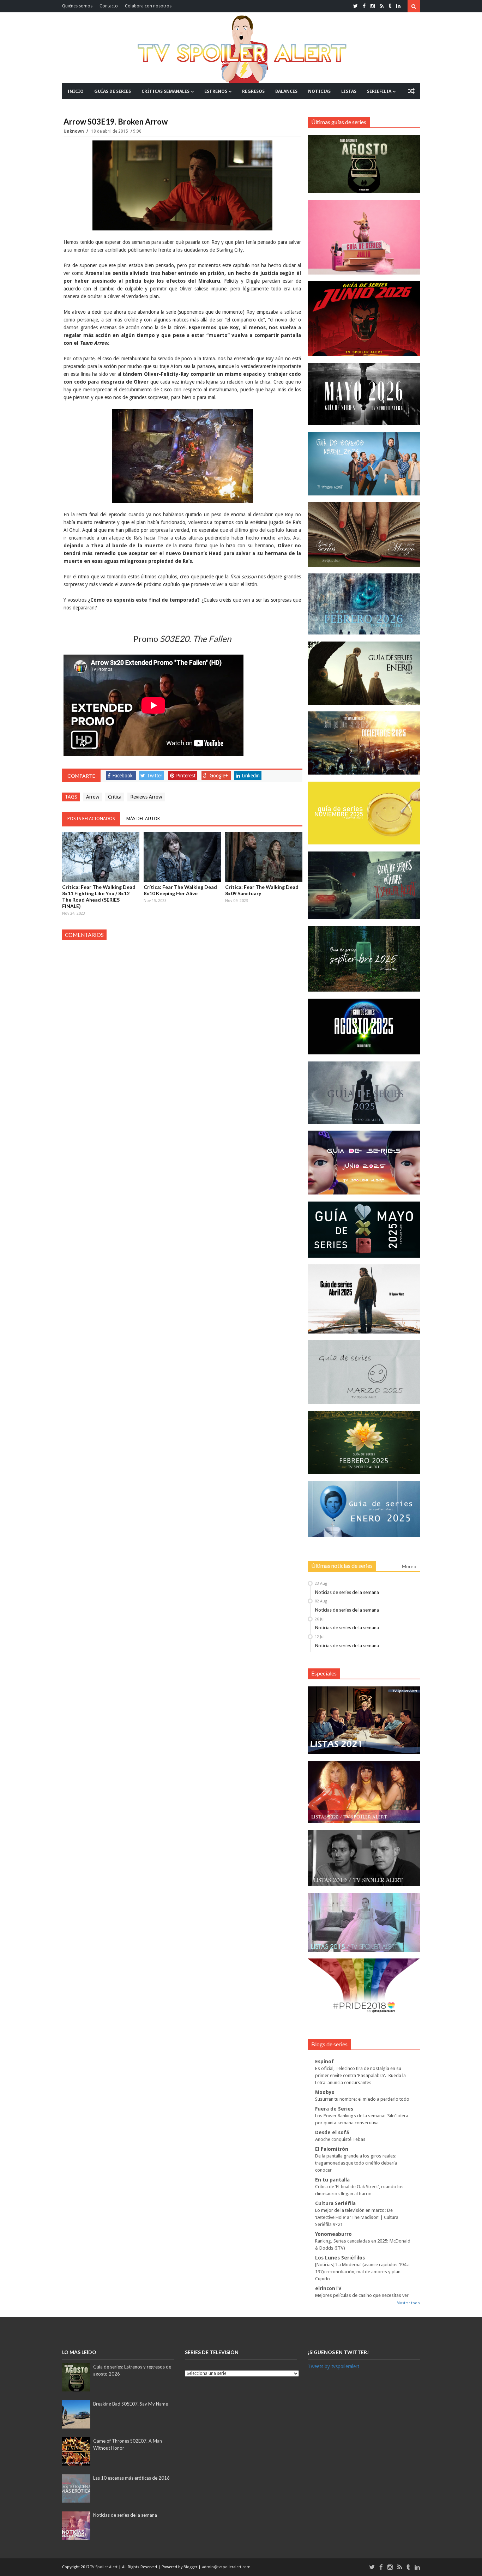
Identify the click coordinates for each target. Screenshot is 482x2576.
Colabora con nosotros (148, 6)
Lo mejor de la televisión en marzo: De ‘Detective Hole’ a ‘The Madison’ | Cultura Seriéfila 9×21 (357, 2217)
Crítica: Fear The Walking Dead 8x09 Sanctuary (262, 890)
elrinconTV (328, 2288)
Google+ (219, 776)
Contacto (109, 6)
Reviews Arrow (146, 797)
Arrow (93, 797)
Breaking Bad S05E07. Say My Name (131, 2404)
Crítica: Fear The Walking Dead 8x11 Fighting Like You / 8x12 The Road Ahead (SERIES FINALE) (99, 896)
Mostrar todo (408, 2303)
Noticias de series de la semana (347, 1592)
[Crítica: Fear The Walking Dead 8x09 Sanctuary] (264, 857)
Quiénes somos (77, 6)
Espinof (324, 2062)
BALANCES (286, 91)
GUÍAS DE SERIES (113, 91)
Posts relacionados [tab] (91, 818)
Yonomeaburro (333, 2234)
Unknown (74, 131)
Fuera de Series (334, 2109)
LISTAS (349, 91)
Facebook (122, 776)
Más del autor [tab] (143, 818)
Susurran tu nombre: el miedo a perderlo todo (362, 2099)
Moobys (325, 2092)
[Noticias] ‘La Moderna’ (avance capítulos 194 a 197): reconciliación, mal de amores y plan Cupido (362, 2272)
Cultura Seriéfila (335, 2203)
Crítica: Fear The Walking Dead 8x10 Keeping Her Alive (180, 890)
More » (409, 1566)
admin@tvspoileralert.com (226, 2567)
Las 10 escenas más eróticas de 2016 (131, 2478)
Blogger (191, 2567)
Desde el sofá (332, 2132)
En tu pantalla (332, 2180)
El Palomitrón (332, 2149)
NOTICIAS (319, 91)
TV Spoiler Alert (104, 2567)
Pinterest (186, 776)
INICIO (76, 91)
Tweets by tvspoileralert (333, 2366)
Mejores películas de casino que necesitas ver (362, 2295)
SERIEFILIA (379, 91)
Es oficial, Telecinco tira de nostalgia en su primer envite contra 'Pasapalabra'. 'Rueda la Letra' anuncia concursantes (360, 2075)
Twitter (155, 776)
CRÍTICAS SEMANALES (165, 91)
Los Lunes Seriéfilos (340, 2258)
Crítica (115, 797)
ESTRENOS (216, 91)
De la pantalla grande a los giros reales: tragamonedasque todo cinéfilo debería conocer (356, 2163)
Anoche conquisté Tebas (340, 2139)
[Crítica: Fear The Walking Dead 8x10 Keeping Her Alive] (182, 857)
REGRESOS (253, 91)
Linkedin (251, 776)
